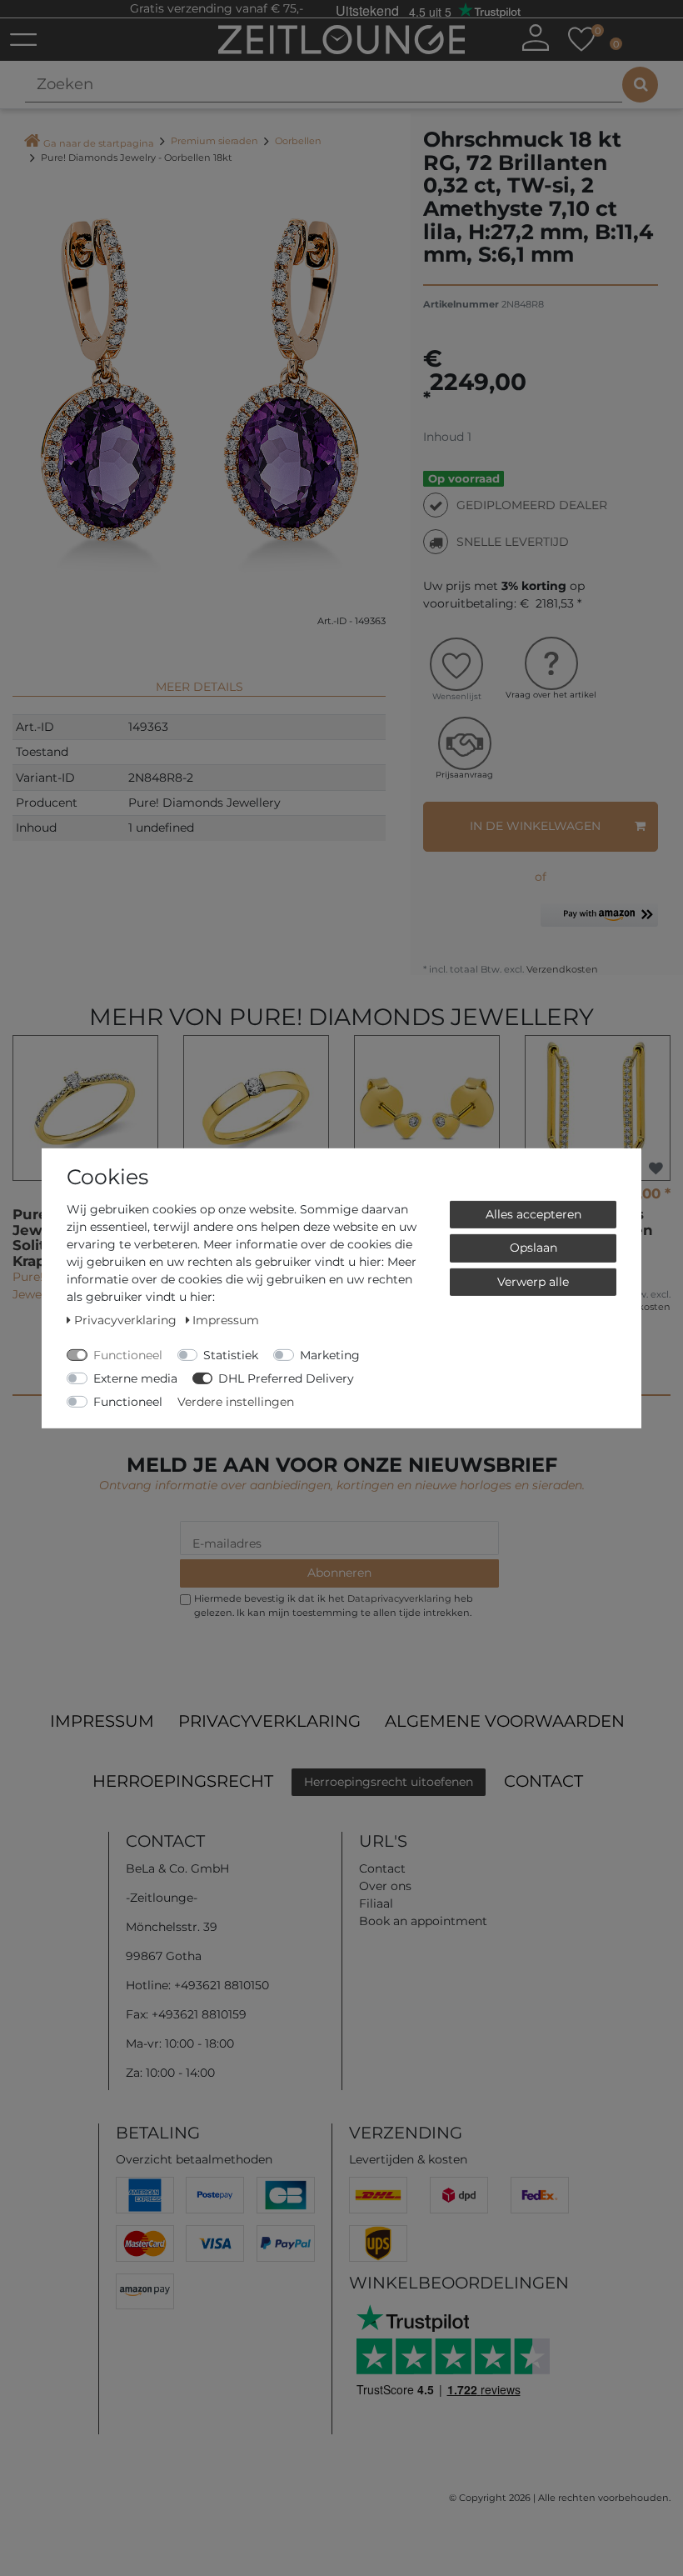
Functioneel (128, 1354)
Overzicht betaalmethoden (194, 2159)
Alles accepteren (533, 1213)
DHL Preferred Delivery (286, 1378)
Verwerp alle (533, 1281)
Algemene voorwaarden (505, 1721)
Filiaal (376, 1903)
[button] (599, 921)
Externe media (135, 1378)
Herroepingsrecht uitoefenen (389, 1782)
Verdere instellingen (236, 1401)
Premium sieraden (214, 141)
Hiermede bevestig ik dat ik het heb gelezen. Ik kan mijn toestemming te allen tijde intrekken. (334, 1606)
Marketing (330, 1354)
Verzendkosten (561, 969)
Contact (543, 1781)
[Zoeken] (640, 85)
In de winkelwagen (535, 826)
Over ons (385, 1886)
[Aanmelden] (536, 38)
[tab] (199, 680)
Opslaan (533, 1248)
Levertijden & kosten (408, 2159)
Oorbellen (298, 141)
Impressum (102, 1721)
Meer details (199, 687)
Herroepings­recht (183, 1781)
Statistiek (231, 1354)
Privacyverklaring (269, 1721)
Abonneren (339, 1573)
